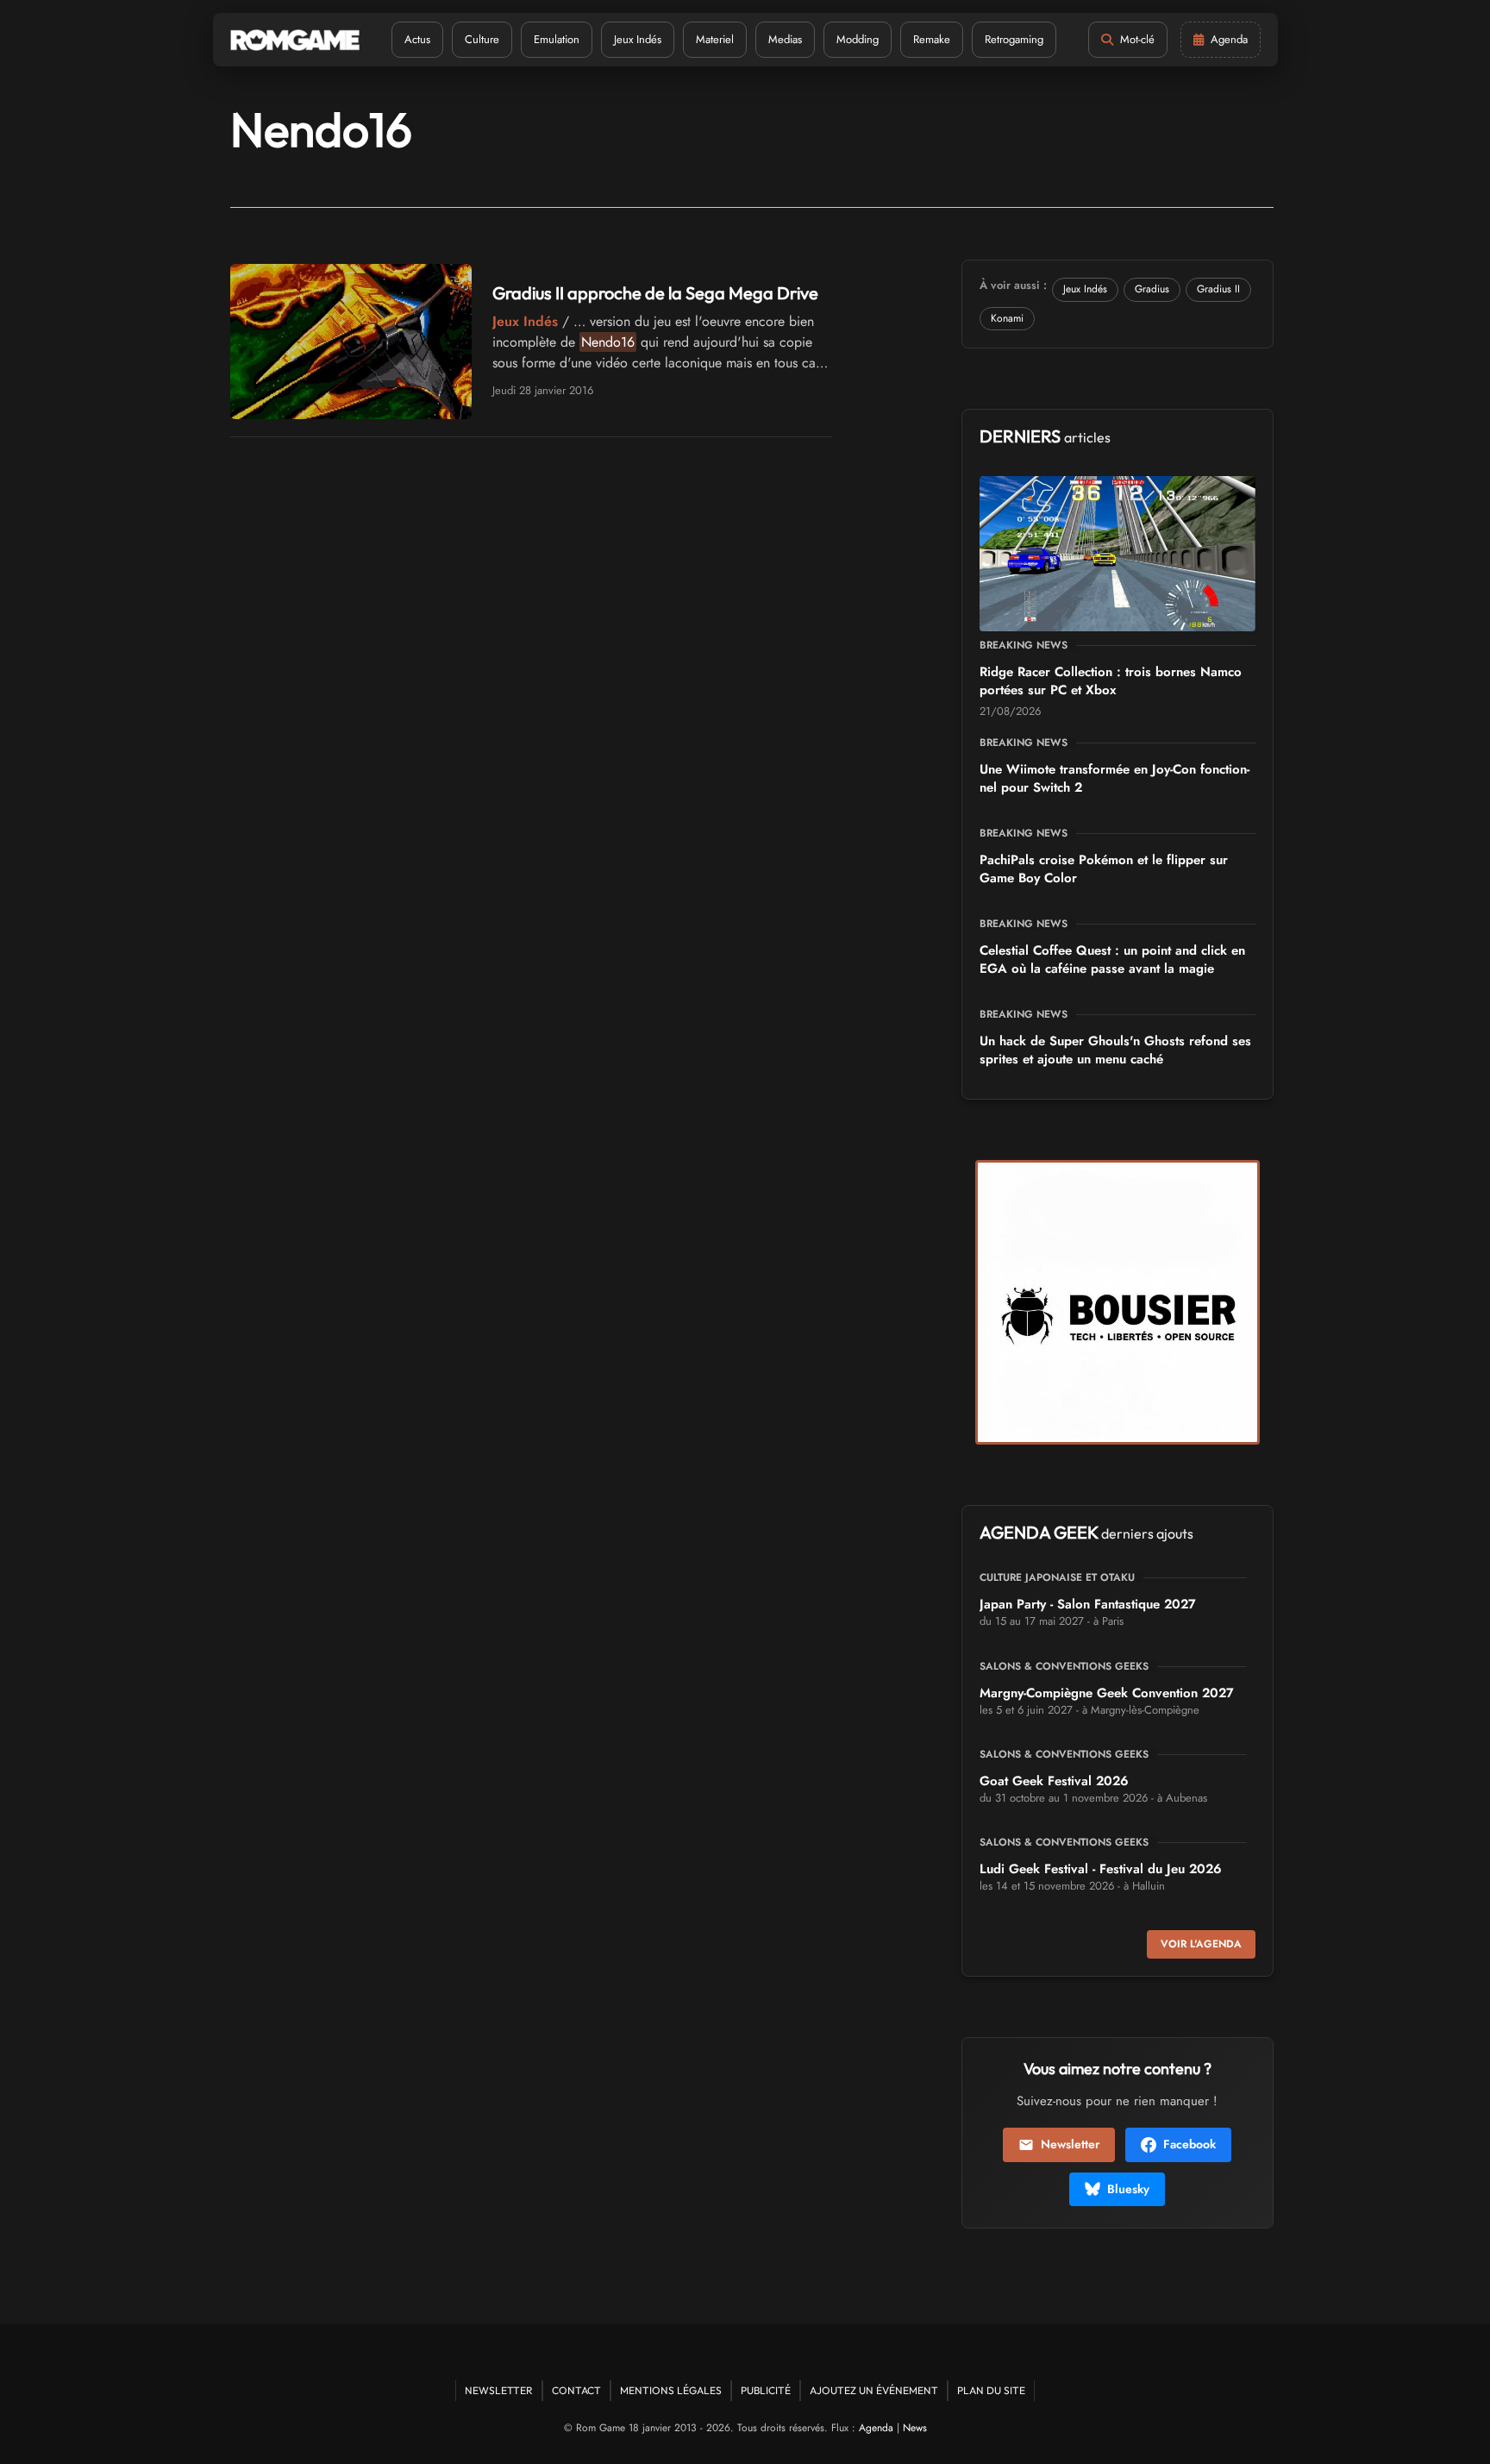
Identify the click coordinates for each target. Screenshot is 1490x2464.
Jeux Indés (638, 39)
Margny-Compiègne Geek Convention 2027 (1107, 1693)
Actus (417, 39)
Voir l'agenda (1201, 1944)
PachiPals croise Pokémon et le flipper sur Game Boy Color (1104, 869)
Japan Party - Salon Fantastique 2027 (1088, 1604)
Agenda (876, 2428)
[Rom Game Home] (295, 40)
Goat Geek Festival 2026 (1054, 1781)
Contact (576, 2390)
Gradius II (1218, 289)
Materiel (715, 39)
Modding (858, 39)
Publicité (766, 2390)
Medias (785, 39)
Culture (482, 39)
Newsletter (1070, 2144)
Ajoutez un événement (874, 2390)
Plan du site (991, 2390)
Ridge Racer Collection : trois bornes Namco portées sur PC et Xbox (1111, 681)
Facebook (1189, 2144)
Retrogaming (1014, 39)
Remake (932, 39)
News (915, 2428)
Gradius (1152, 289)
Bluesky (1128, 2189)
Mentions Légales (671, 2390)
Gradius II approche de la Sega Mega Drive (655, 293)
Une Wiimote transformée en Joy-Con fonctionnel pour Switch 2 (1114, 778)
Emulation (557, 39)
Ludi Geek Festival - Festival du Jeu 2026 (1101, 1869)
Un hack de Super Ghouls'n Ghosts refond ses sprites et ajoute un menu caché (1115, 1050)
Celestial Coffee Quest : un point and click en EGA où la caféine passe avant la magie (1112, 959)
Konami (1007, 318)
